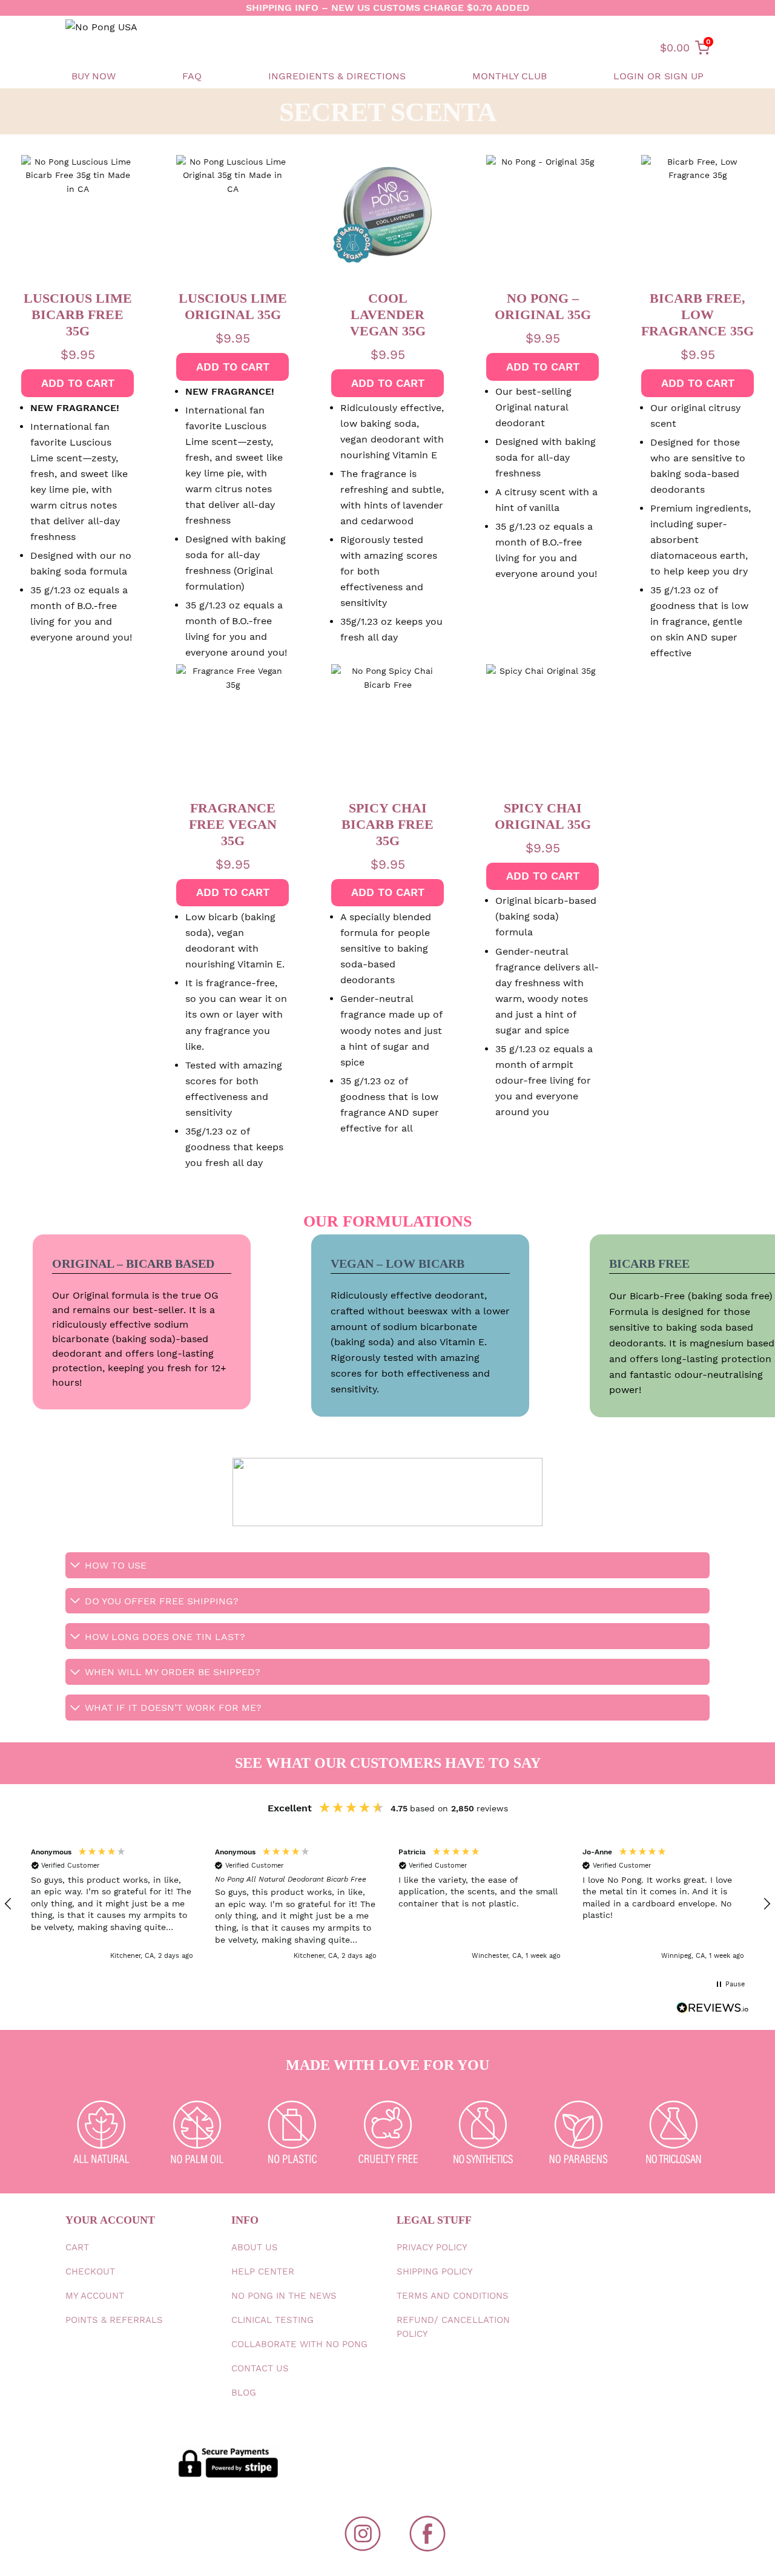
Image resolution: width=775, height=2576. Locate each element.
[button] (112, 1904)
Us (255, 2247)
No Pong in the (284, 2296)
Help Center (263, 2271)
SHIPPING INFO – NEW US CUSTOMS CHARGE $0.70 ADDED (388, 8)
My (95, 2296)
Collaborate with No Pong (299, 2344)
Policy (432, 2247)
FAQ (192, 76)
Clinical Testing (272, 2320)
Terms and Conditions (453, 2296)
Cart (77, 2247)
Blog (244, 2393)
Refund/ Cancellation (453, 2327)
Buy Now (94, 76)
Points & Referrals (114, 2320)
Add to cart (78, 383)
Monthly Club (510, 76)
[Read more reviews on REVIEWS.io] (713, 2010)
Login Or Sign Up (658, 76)
